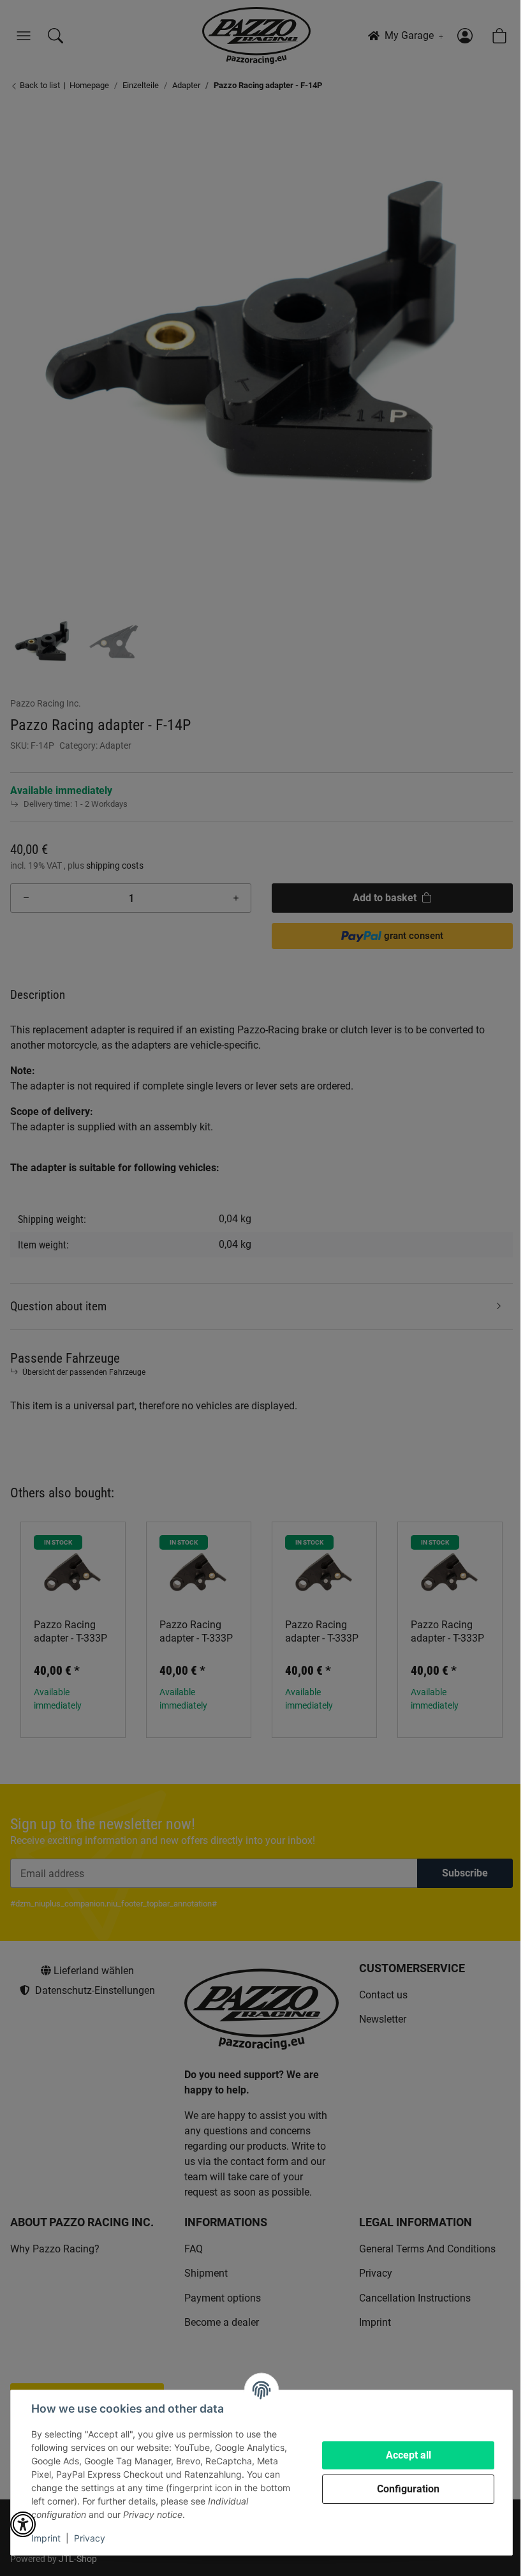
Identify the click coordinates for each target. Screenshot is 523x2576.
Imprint (46, 2538)
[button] (23, 2524)
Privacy (90, 2538)
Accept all (409, 2455)
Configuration (408, 2489)
